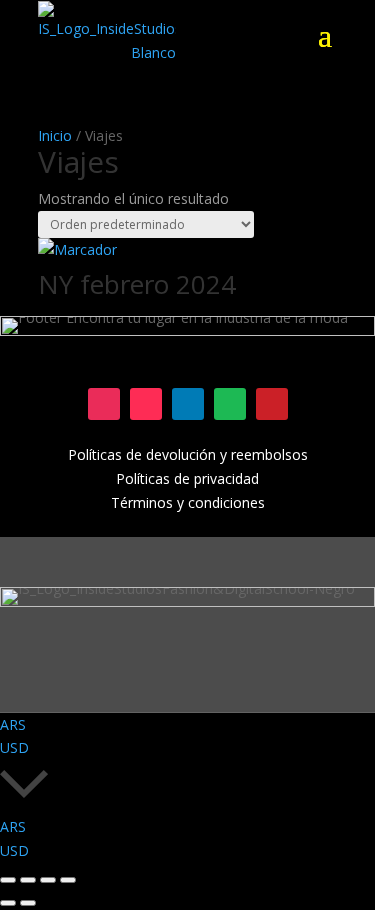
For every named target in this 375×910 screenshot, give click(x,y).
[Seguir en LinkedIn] (188, 404)
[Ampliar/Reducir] (8, 880)
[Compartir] (48, 880)
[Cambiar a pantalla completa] (28, 880)
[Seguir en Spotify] (230, 404)
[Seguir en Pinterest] (272, 404)
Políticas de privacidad (187, 478)
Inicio (55, 135)
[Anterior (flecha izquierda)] (8, 903)
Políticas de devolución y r (152, 454)
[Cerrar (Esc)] (68, 880)
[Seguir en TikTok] (146, 404)
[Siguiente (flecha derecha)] (28, 903)
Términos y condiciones (188, 502)
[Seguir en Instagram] (104, 404)
